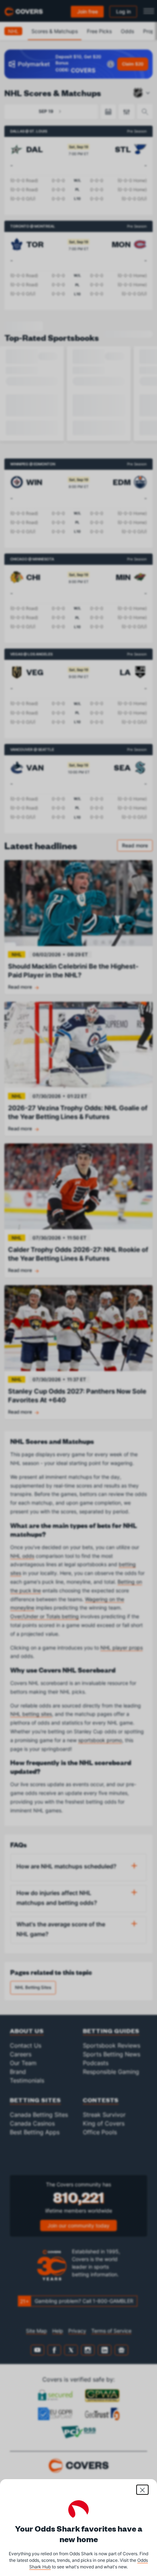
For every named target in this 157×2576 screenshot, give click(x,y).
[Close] (142, 2490)
